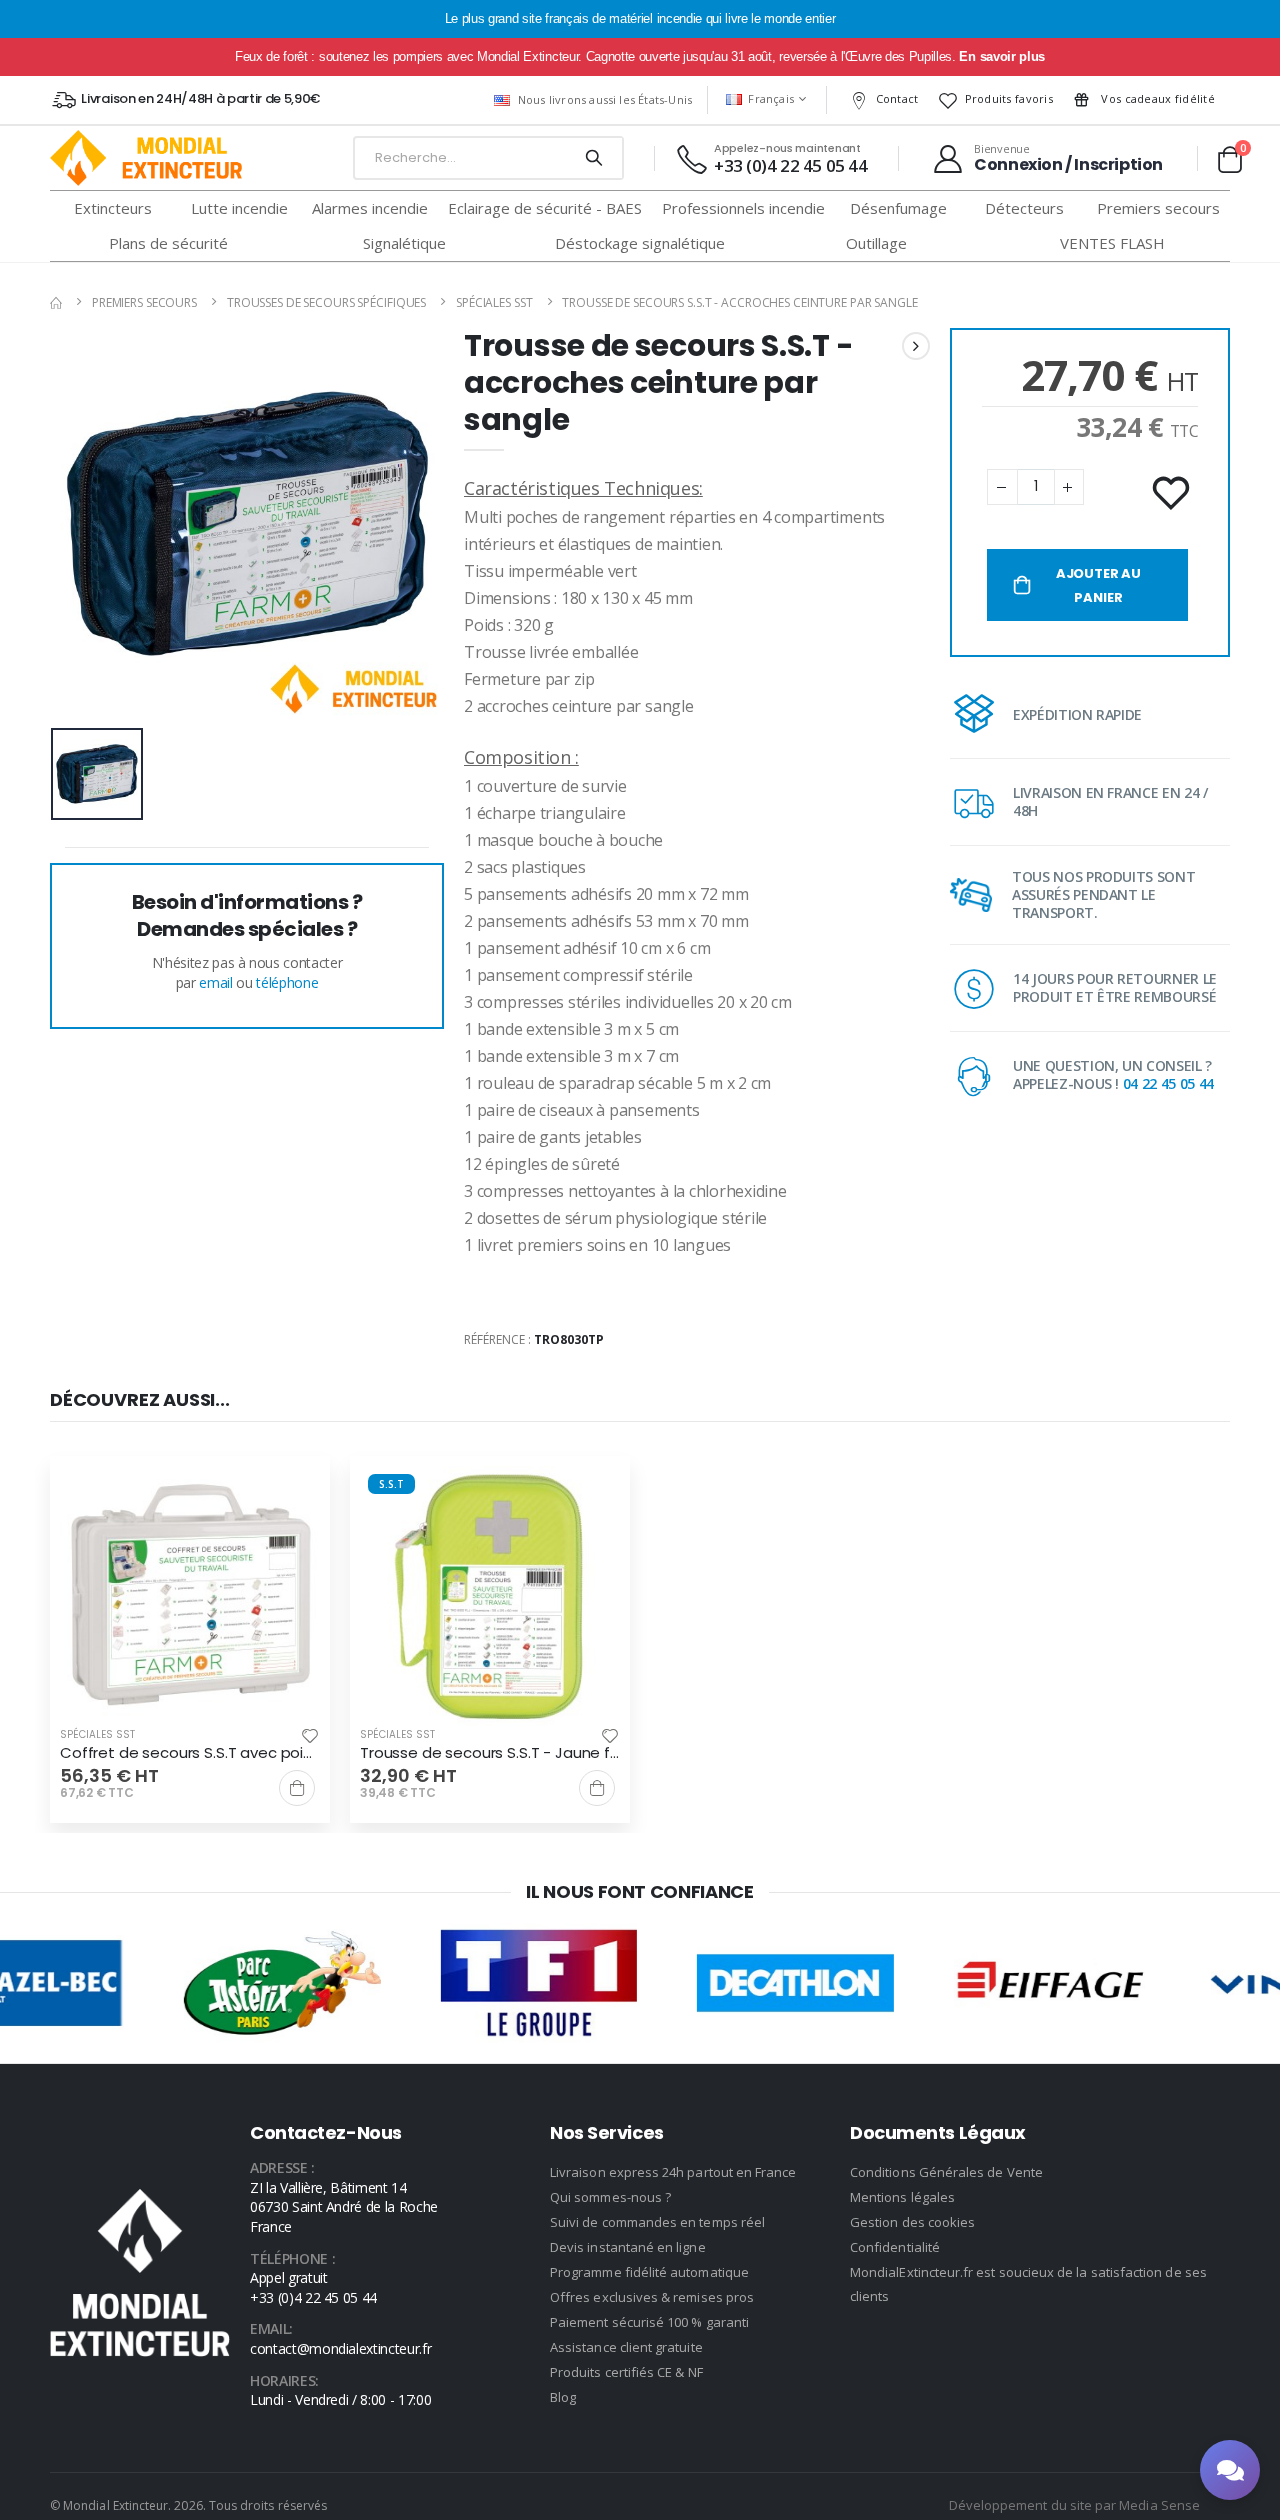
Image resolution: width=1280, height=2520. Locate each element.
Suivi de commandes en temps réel (657, 2222)
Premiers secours (144, 302)
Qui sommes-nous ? (610, 2197)
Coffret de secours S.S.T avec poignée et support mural (190, 1753)
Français (771, 98)
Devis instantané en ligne (628, 2247)
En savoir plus (1001, 56)
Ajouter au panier (1098, 585)
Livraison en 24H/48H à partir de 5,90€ (200, 98)
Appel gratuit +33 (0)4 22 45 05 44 (313, 2287)
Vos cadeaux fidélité (1156, 98)
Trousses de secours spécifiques (326, 302)
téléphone (287, 982)
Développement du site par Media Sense (1074, 2505)
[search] (593, 158)
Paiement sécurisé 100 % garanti (649, 2322)
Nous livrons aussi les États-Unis (605, 99)
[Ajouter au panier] (297, 1788)
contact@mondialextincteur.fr (340, 2348)
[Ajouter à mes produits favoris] (1173, 494)
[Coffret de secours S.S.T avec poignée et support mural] (190, 1596)
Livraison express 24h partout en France (673, 2172)
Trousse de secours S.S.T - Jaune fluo (490, 1753)
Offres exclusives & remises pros (652, 2297)
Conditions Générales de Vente (946, 2172)
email (215, 982)
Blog (563, 2397)
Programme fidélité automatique (649, 2272)
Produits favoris (1009, 98)
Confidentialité (895, 2247)
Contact (897, 98)
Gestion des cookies (912, 2222)
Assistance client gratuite (626, 2347)
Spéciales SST (494, 302)
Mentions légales (902, 2197)
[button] (1229, 159)
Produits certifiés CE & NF (626, 2372)
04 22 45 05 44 (1168, 1083)
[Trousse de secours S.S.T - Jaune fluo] (490, 1596)
